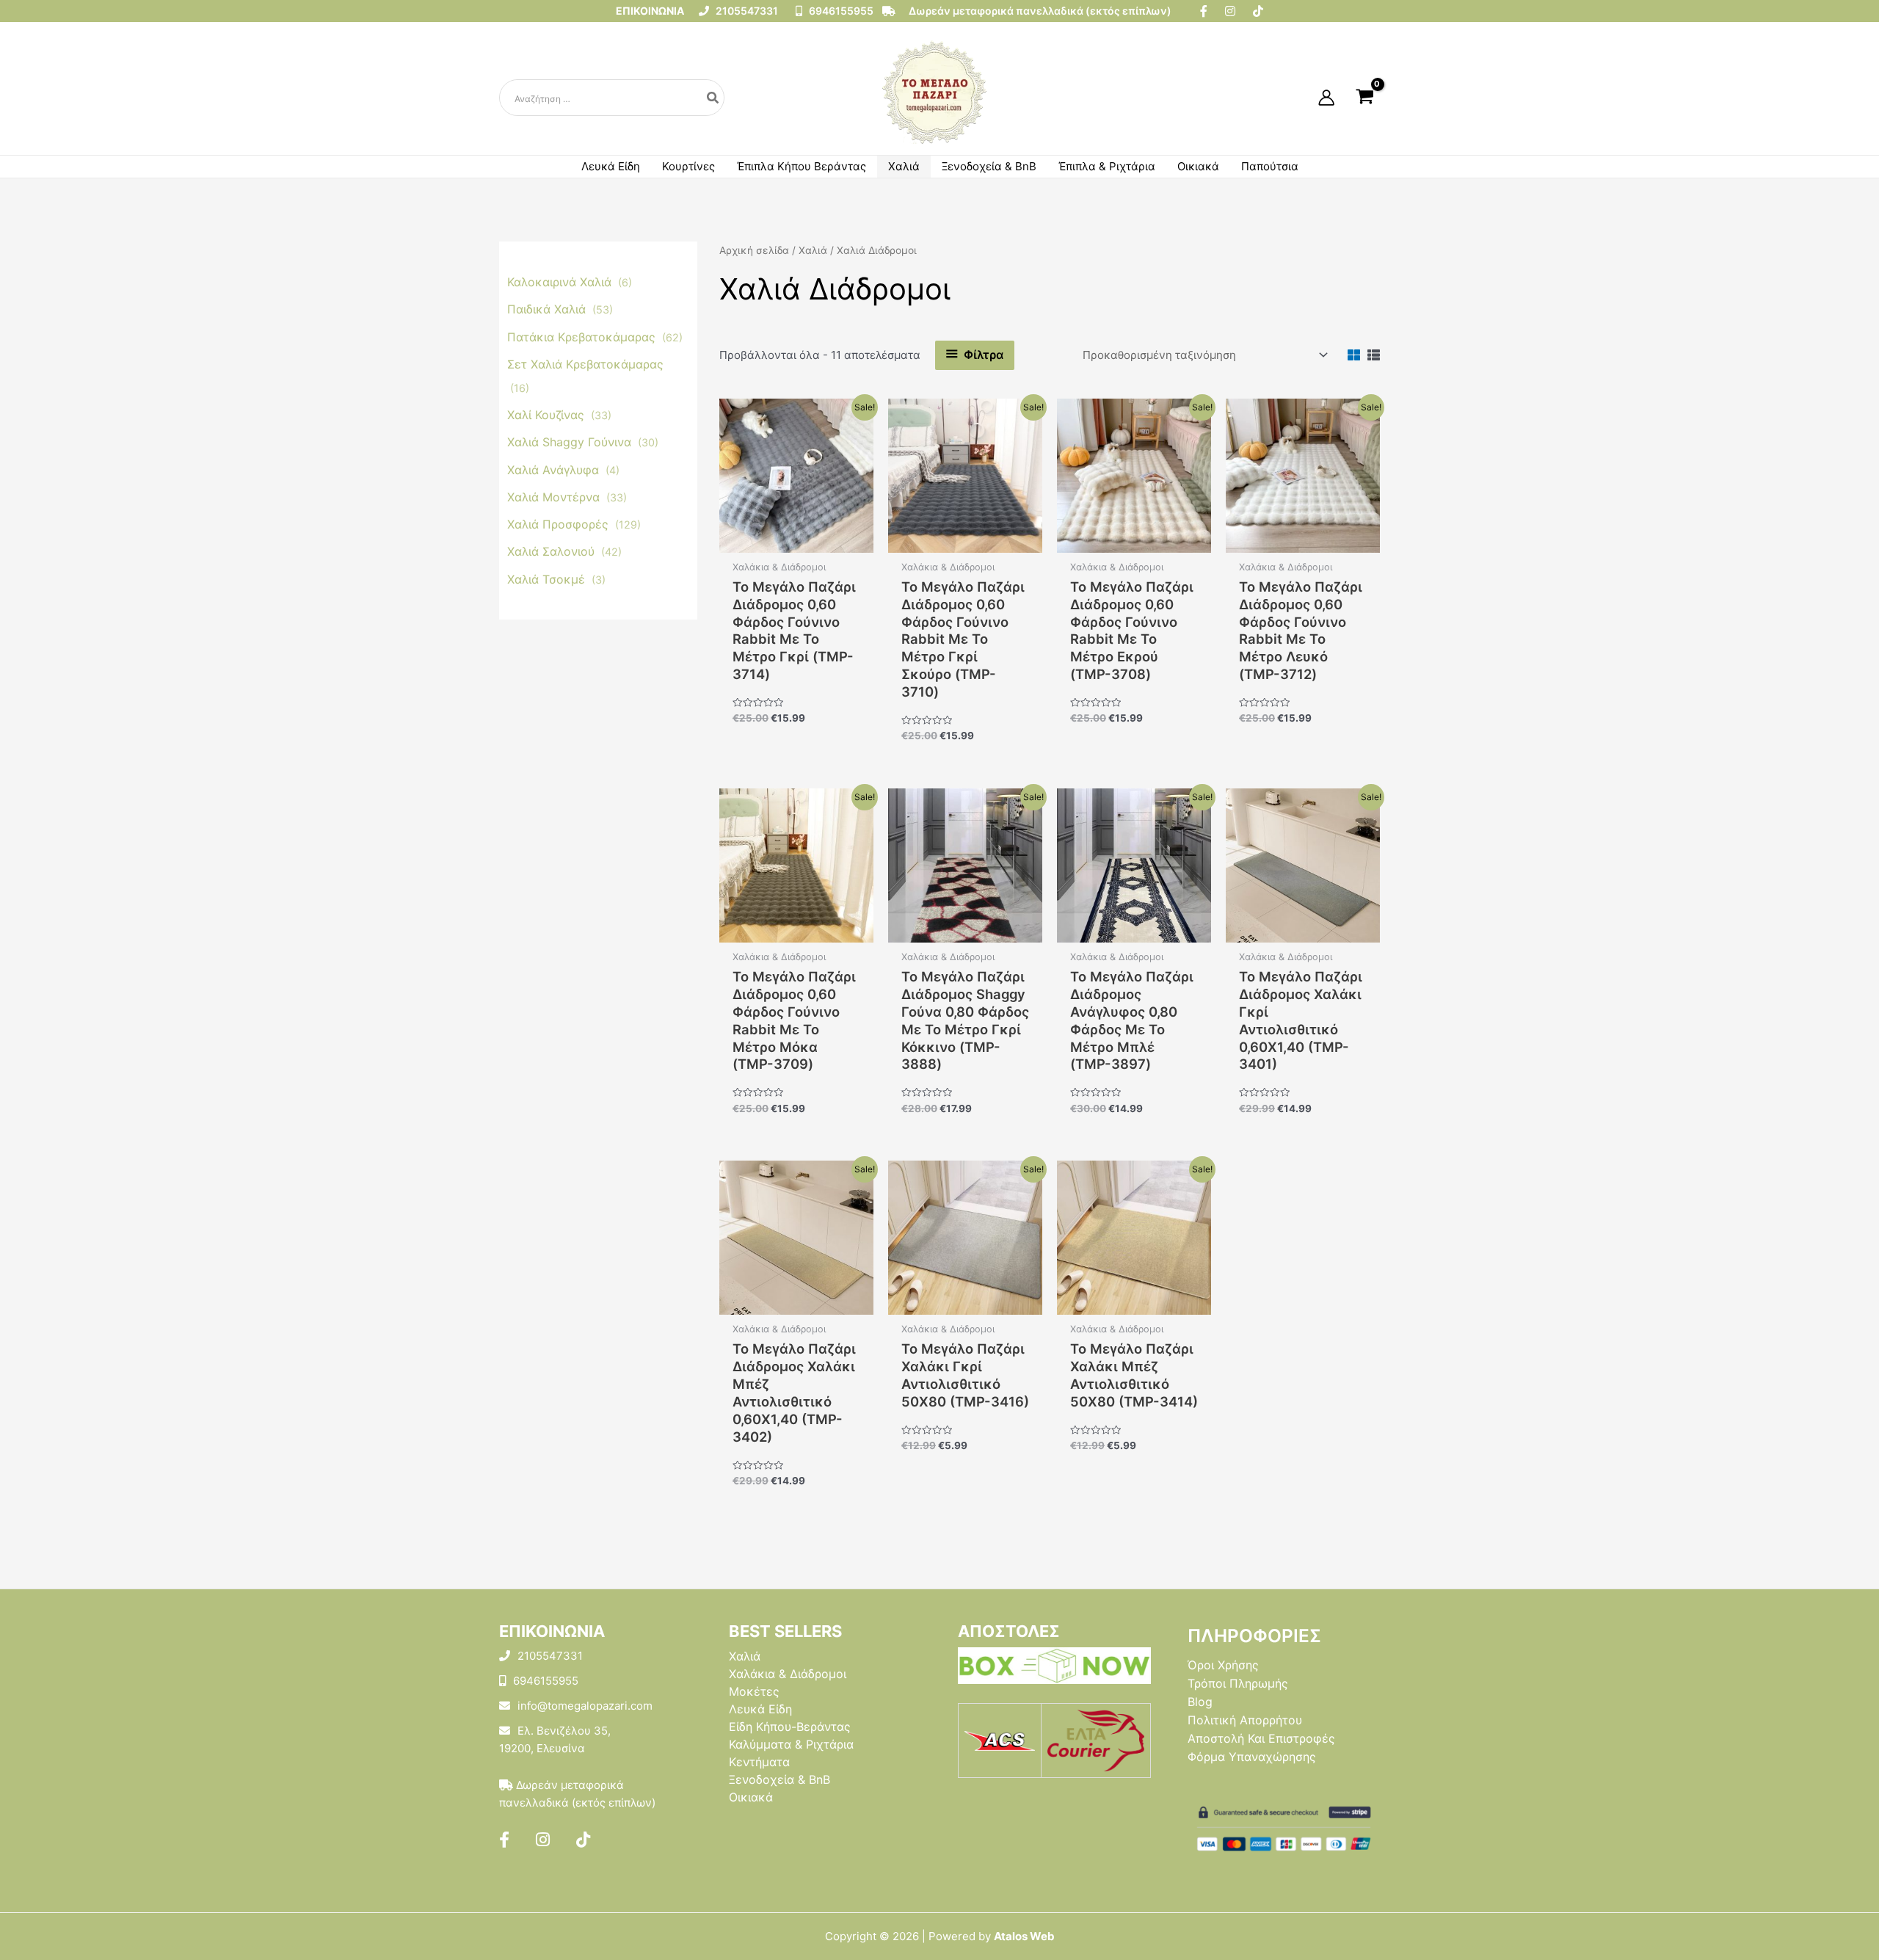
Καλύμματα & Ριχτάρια (791, 1744)
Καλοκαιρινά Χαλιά (561, 282)
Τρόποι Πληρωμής (1238, 1683)
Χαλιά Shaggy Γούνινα (571, 442)
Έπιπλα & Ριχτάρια (1107, 166)
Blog (1200, 1702)
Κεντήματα (759, 1762)
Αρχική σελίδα (754, 250)
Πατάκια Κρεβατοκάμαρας (583, 336)
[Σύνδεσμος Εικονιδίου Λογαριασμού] (1326, 98)
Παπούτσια (1270, 166)
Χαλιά (904, 166)
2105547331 (746, 11)
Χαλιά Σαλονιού (553, 551)
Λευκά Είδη (611, 166)
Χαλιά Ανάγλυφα (555, 469)
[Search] (713, 98)
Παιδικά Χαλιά (548, 309)
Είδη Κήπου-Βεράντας (790, 1727)
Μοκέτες (754, 1691)
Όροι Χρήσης (1223, 1665)
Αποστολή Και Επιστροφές (1261, 1738)
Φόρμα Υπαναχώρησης (1252, 1757)
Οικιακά (1198, 166)
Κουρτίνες (688, 166)
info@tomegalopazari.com (585, 1706)
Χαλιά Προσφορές (560, 524)
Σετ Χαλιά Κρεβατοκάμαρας (585, 363)
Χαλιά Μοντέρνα (555, 496)
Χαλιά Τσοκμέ (548, 578)
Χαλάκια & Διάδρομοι (788, 1674)
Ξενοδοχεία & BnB (989, 166)
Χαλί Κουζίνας (548, 415)
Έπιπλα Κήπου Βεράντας (802, 166)
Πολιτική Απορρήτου (1245, 1720)
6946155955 (840, 11)
